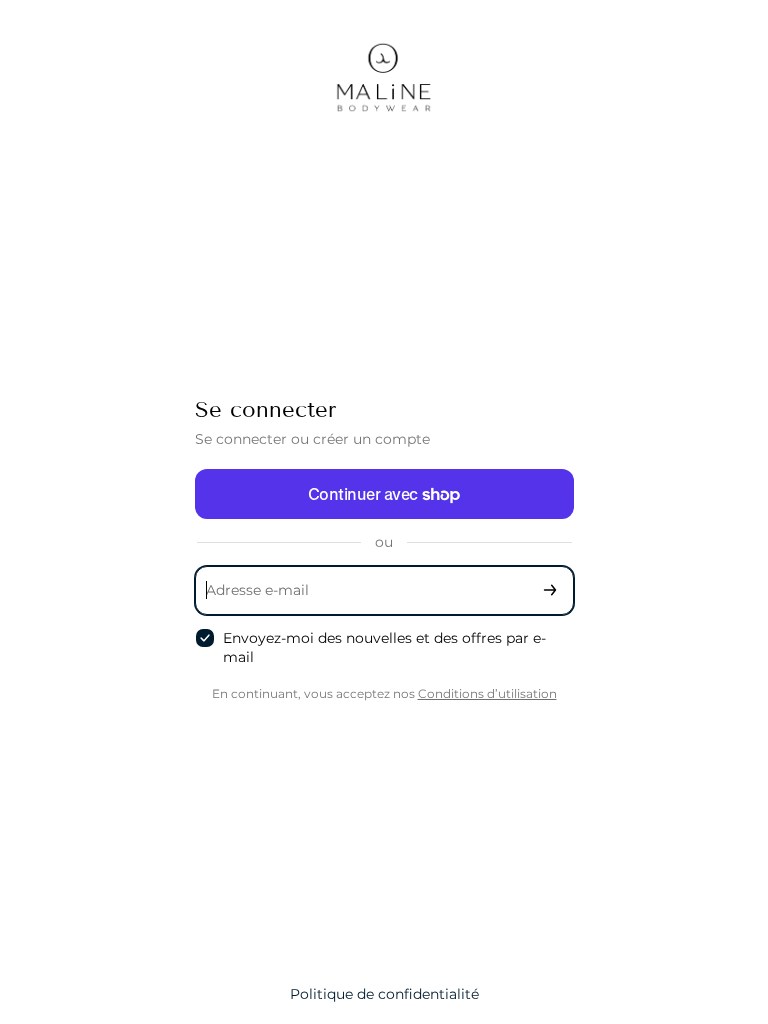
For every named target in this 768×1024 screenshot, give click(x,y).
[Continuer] (550, 590)
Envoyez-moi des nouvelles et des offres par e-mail (384, 647)
